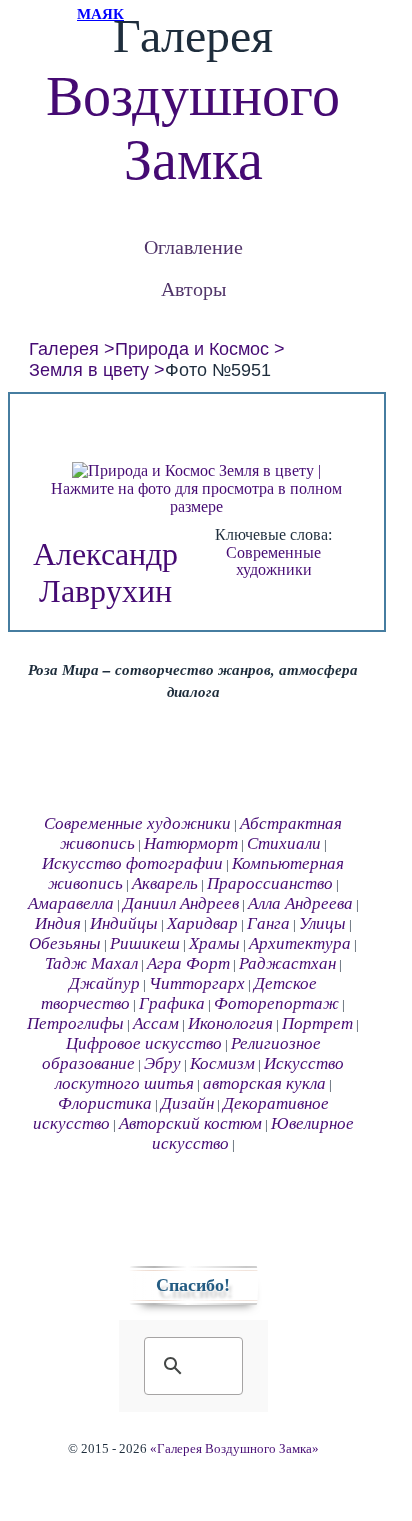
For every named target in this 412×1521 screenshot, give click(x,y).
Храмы (214, 943)
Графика (172, 1003)
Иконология (230, 1023)
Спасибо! (193, 1285)
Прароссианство (270, 883)
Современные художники (273, 561)
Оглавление (193, 246)
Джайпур (104, 983)
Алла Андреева (300, 903)
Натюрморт (191, 843)
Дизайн (187, 1103)
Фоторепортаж (276, 1003)
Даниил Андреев (181, 903)
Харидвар (202, 923)
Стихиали (284, 843)
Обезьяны (65, 943)
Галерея (64, 349)
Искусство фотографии (132, 863)
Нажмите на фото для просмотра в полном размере (196, 497)
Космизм (222, 1063)
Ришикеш (145, 943)
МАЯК (100, 14)
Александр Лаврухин (105, 572)
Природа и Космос (192, 349)
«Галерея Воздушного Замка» (234, 1449)
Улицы (322, 923)
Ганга (268, 923)
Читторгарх (197, 983)
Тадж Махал (91, 963)
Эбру (162, 1063)
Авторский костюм (190, 1123)
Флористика (105, 1103)
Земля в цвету (89, 370)
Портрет (317, 1023)
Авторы (193, 288)
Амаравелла (71, 903)
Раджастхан (287, 963)
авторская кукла (264, 1083)
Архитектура (300, 943)
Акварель (165, 883)
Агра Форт (188, 963)
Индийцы (124, 923)
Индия (58, 923)
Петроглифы (75, 1023)
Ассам (156, 1023)
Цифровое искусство (144, 1043)
